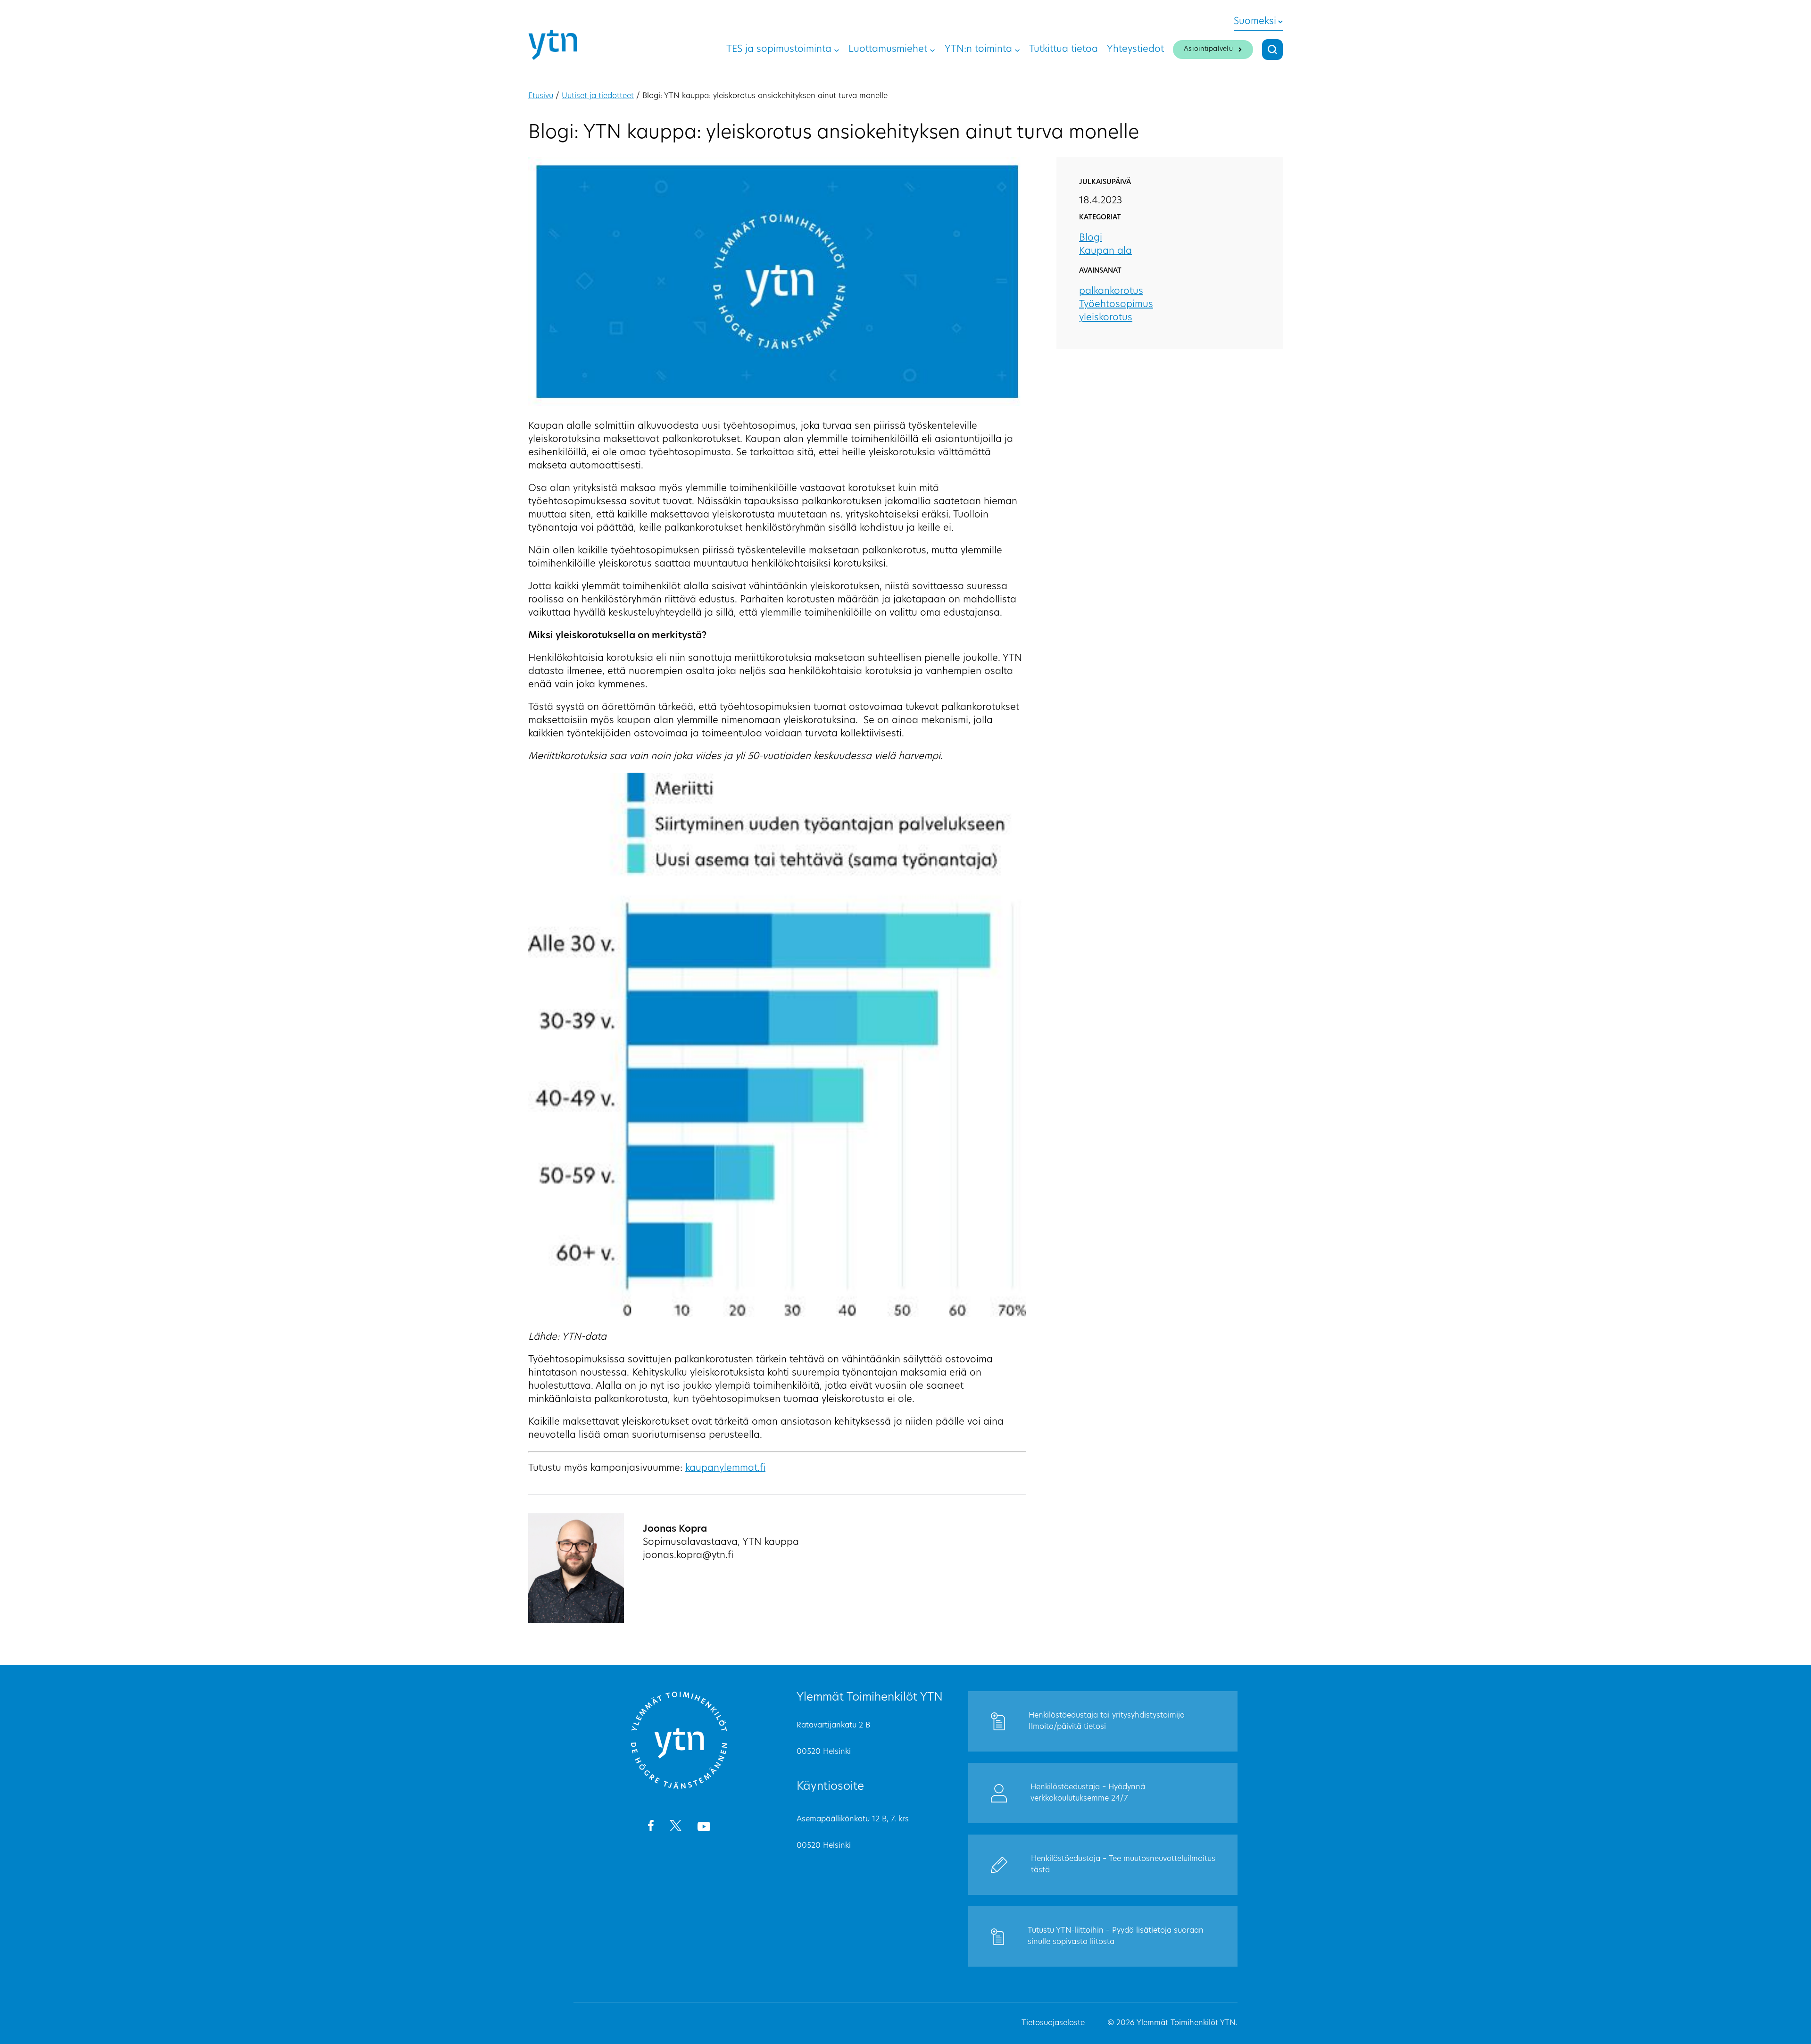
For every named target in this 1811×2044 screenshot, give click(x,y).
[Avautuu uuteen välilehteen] (651, 1827)
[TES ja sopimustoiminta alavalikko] (837, 50)
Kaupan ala (1105, 251)
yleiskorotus (1106, 318)
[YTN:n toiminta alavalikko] (1017, 50)
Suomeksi (1255, 22)
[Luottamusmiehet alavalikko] (932, 50)
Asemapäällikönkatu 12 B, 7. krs (853, 1819)
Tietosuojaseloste (1053, 2023)
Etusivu (541, 96)
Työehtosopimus (1116, 305)
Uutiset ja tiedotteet (598, 96)
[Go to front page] (679, 1787)
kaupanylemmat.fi (725, 1468)
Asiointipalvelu (1208, 49)
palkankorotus (1111, 292)
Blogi (1091, 238)
